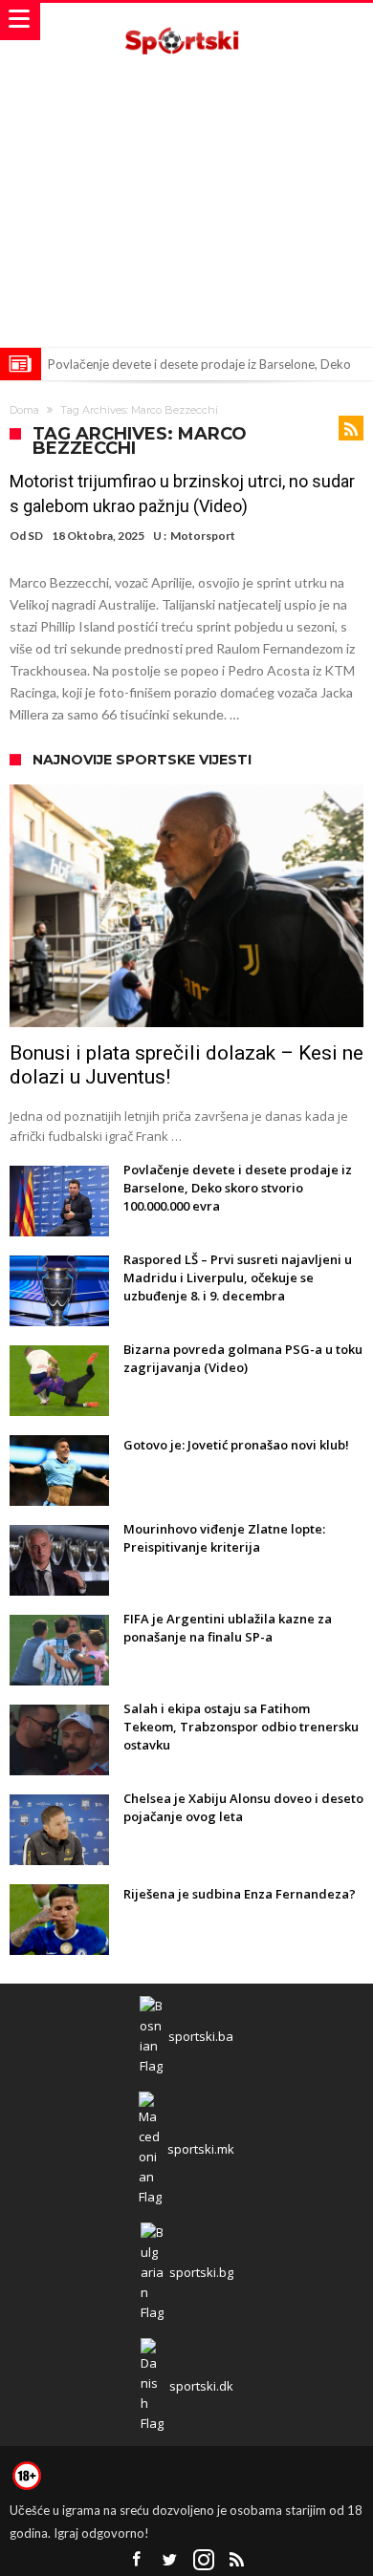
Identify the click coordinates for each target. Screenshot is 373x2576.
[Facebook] (137, 2560)
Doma (24, 410)
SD (35, 536)
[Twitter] (170, 2560)
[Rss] (237, 2560)
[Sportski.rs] (186, 21)
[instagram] (204, 2560)
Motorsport (203, 536)
